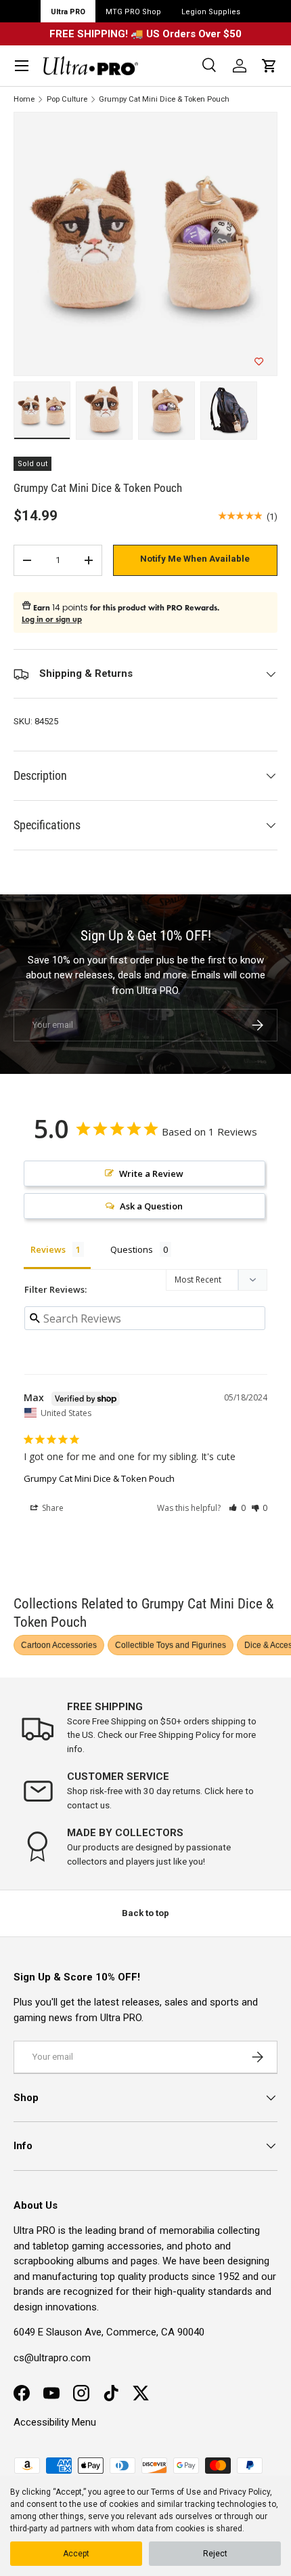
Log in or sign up (52, 619)
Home (24, 99)
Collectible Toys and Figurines (171, 1645)
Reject (215, 2554)
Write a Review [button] (151, 1173)
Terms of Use (176, 2492)
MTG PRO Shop (133, 12)
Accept (76, 2554)
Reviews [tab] (48, 1249)
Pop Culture (67, 99)
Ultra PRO (68, 12)
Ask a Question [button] (151, 1206)
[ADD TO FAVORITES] (259, 362)
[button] (269, 66)
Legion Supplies (211, 12)
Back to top (145, 1913)
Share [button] (52, 1508)
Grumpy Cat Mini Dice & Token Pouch (164, 99)
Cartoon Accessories (59, 1645)
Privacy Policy (245, 2492)
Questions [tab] (132, 1249)
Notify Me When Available (195, 559)
